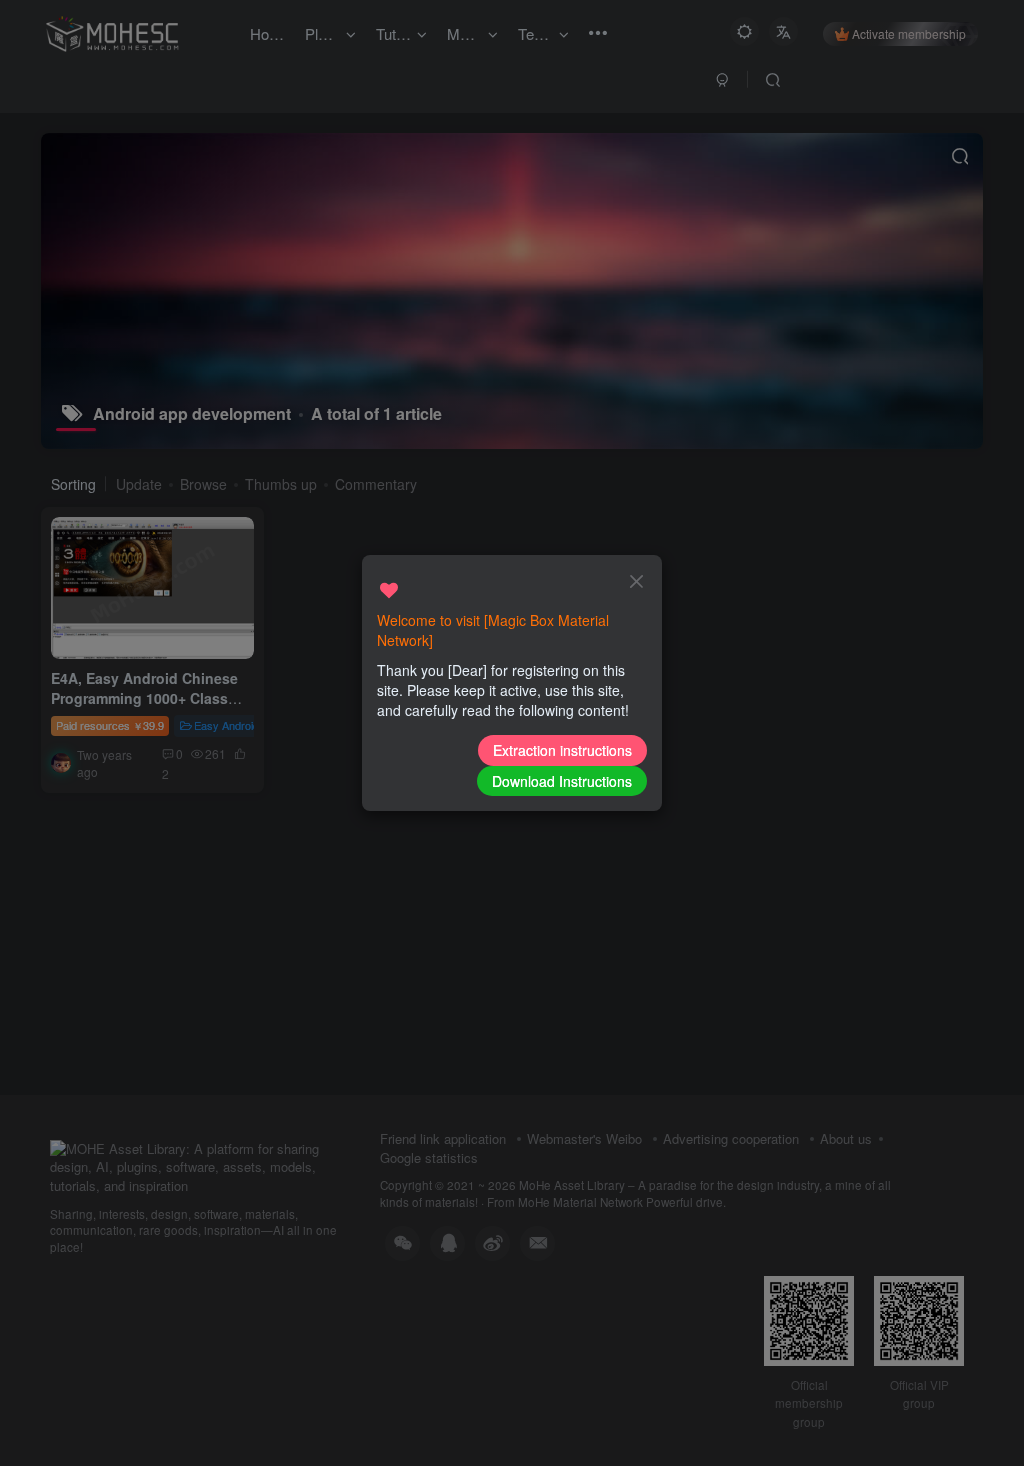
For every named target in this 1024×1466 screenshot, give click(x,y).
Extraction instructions (562, 750)
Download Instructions (562, 781)
